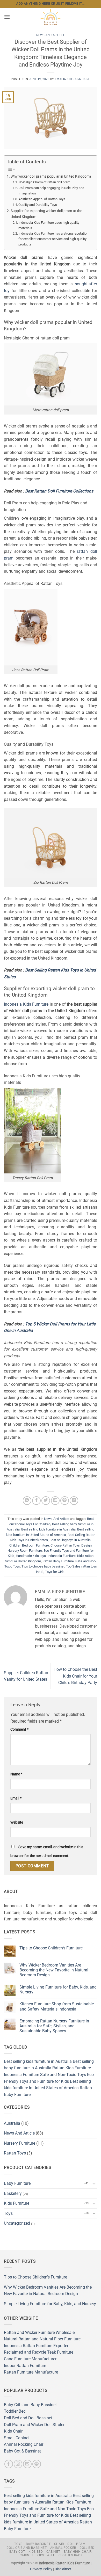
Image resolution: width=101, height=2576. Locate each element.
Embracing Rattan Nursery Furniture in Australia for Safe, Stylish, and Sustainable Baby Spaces (54, 2026)
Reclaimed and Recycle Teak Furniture (39, 2352)
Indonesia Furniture (62, 1556)
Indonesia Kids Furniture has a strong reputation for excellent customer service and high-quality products (53, 239)
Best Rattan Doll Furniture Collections (59, 491)
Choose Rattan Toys (65, 1545)
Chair (59, 2544)
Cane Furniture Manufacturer (30, 2359)
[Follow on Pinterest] (37, 2464)
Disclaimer (63, 2569)
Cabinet (53, 2552)
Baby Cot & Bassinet (22, 2451)
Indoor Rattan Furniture (25, 2366)
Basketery (13, 2193)
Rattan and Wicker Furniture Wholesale (39, 2332)
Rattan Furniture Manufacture (31, 2372)
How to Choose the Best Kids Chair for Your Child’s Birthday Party (75, 1676)
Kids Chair (13, 2431)
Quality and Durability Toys (38, 205)
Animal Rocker (63, 2548)
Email (16, 1798)
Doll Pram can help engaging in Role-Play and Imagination (51, 191)
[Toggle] (94, 2183)
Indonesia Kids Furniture (26, 1004)
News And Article (51, 35)
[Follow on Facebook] (9, 2464)
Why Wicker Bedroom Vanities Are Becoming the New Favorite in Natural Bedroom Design (54, 1970)
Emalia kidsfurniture (72, 79)
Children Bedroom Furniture (29, 1545)
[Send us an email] (27, 2464)
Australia (12, 2123)
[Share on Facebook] (36, 1501)
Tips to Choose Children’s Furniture (51, 1948)
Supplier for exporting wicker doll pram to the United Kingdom (46, 214)
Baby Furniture (17, 2183)
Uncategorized (17, 2223)
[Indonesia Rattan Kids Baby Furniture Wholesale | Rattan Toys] (51, 17)
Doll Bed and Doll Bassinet (28, 2418)
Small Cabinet (17, 2438)
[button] (7, 17)
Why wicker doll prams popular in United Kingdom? (51, 176)
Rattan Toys (15, 2153)
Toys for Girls (55, 1572)
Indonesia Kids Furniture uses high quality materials (49, 225)
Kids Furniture (17, 2203)
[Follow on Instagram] (18, 2464)
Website (17, 1822)
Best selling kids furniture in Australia (48, 1529)
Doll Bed (87, 2548)
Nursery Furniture (20, 2143)
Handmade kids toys (31, 1556)
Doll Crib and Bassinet (27, 2548)
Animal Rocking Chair (24, 2444)
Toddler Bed (15, 2411)
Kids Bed (36, 2552)
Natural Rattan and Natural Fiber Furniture (42, 2339)
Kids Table (46, 2555)
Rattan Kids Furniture (72, 2068)
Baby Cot (17, 2552)
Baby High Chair (78, 2552)
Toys (8, 2213)
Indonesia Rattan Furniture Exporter (36, 2346)
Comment (19, 1729)
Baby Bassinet (38, 2544)
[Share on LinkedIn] (74, 1501)
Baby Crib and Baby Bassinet (30, 2405)
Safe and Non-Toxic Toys (63, 2075)
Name (16, 1774)
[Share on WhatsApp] (27, 1501)
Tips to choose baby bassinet (43, 1566)
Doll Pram (76, 2544)
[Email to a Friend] (55, 1501)
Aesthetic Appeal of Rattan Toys (42, 199)
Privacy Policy (41, 2569)
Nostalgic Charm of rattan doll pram (44, 182)
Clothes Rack (71, 2555)
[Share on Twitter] (46, 1501)
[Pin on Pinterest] (65, 1501)
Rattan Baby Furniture (58, 1561)
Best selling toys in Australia (70, 1540)
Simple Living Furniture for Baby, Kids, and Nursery (58, 1990)
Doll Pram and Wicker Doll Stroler (34, 2425)
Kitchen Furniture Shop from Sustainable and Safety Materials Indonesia (57, 2006)
